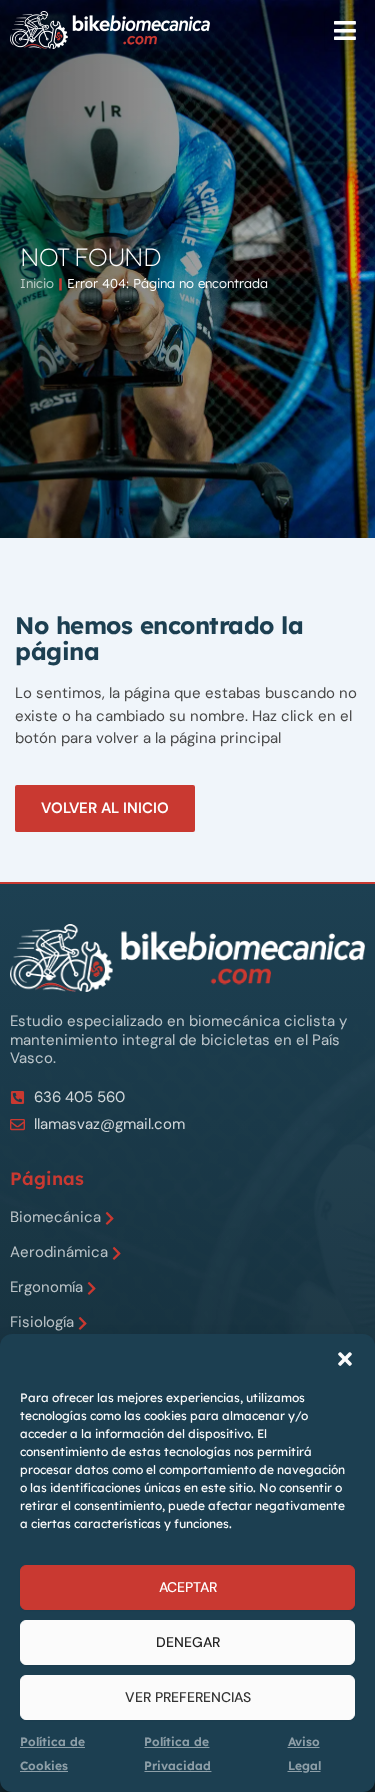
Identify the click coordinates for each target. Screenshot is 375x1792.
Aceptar (188, 1587)
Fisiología (42, 1322)
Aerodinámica (59, 1252)
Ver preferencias (188, 1697)
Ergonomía (46, 1287)
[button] (345, 1359)
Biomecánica (55, 1217)
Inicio (37, 283)
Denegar (188, 1642)
